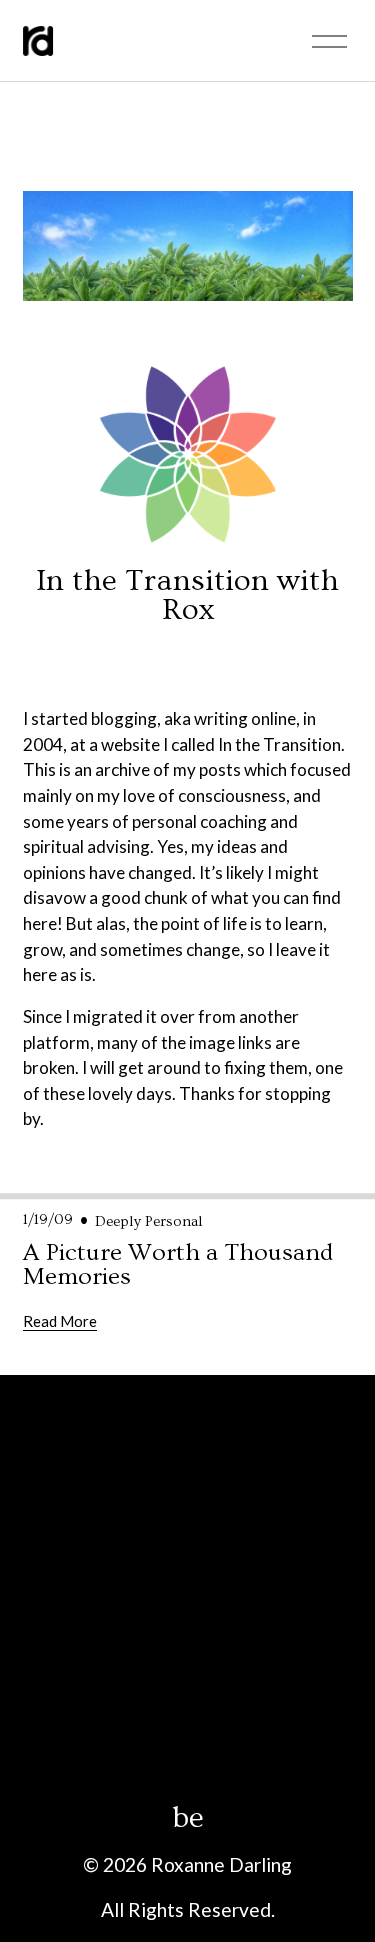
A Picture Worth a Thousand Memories (178, 1265)
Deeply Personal (149, 1221)
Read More (60, 1321)
